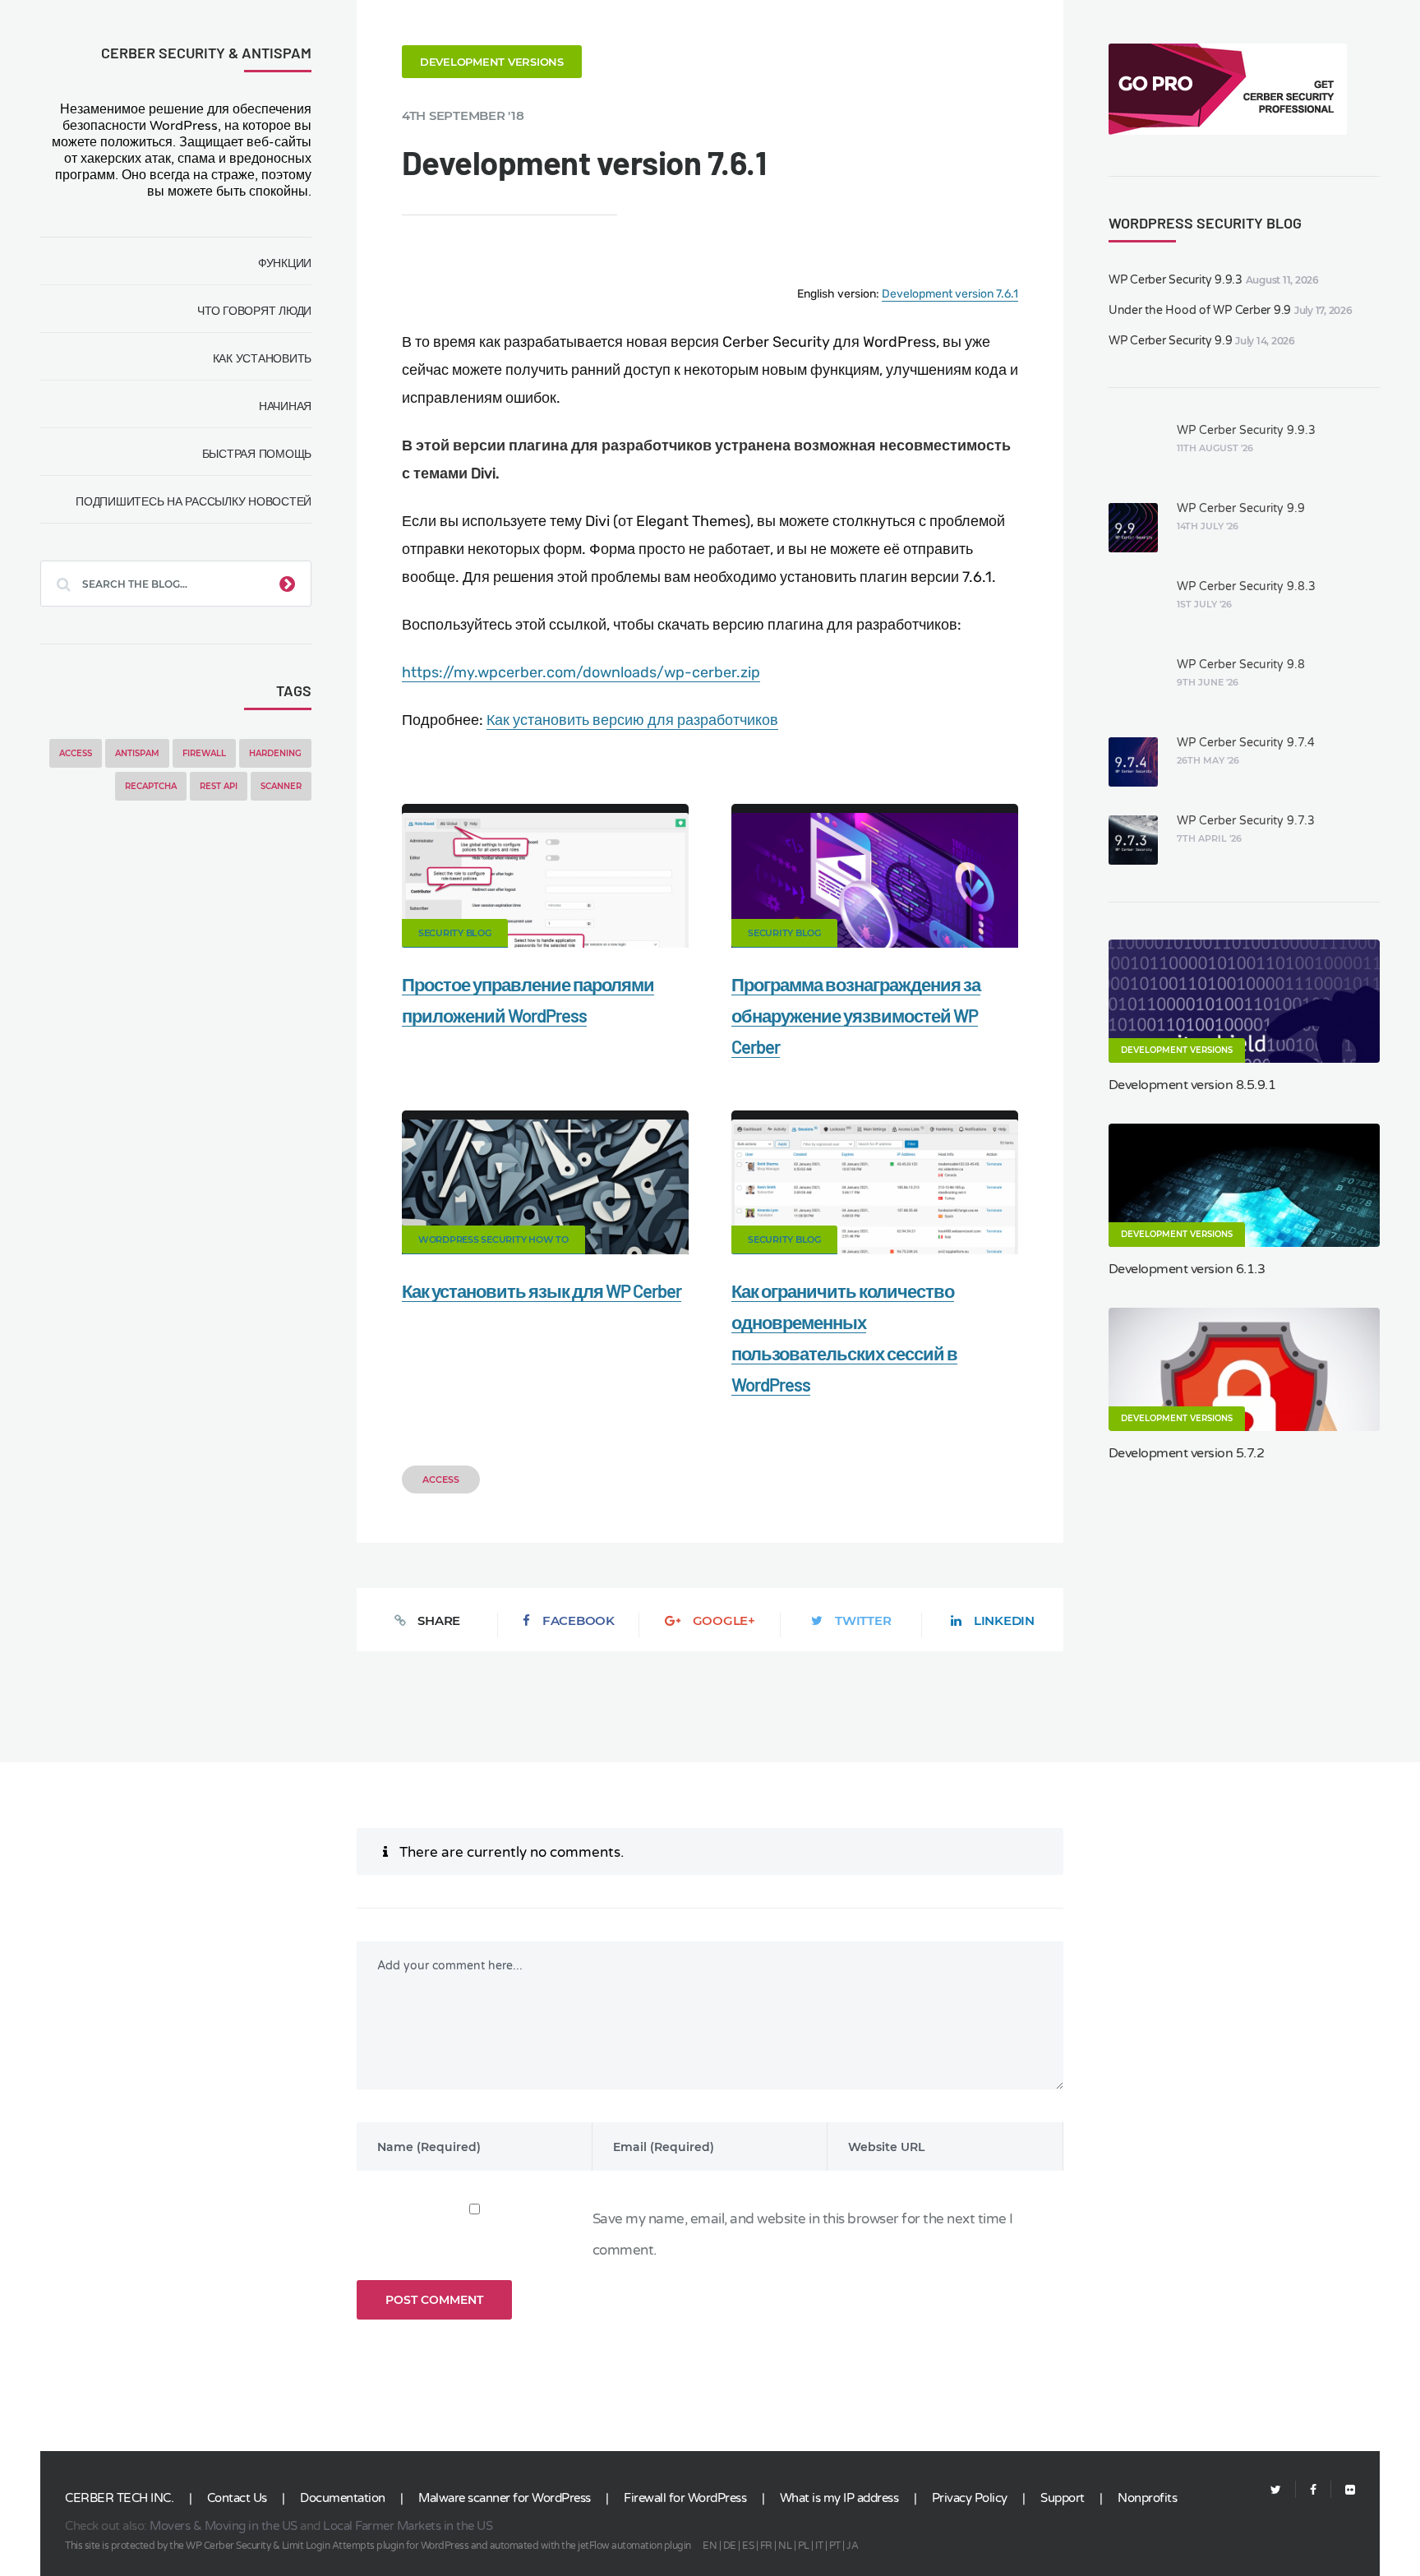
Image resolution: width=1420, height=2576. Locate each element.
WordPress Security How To (493, 1240)
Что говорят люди (254, 311)
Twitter (863, 1620)
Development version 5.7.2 (1187, 1453)
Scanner (281, 786)
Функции (285, 263)
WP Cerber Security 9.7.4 (1246, 743)
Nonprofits (1147, 2498)
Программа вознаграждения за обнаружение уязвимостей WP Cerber (856, 1015)
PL (804, 2546)
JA (852, 2546)
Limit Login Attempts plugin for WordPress (376, 2546)
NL (785, 2546)
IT (819, 2546)
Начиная (285, 406)
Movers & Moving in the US (224, 2526)
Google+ (724, 1620)
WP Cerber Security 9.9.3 (1176, 280)
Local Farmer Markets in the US (408, 2526)
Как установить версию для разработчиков (632, 720)
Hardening (275, 753)
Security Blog (455, 933)
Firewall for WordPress (685, 2498)
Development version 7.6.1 (950, 294)
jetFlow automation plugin (634, 2546)
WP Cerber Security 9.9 (1171, 341)
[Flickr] (1343, 2490)
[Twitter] (1276, 2490)
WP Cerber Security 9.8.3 (1246, 586)
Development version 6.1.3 (1187, 1269)
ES (748, 2546)
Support (1063, 2498)
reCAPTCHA (151, 786)
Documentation (343, 2498)
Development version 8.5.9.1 (1192, 1085)
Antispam (137, 753)
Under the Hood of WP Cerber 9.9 (1200, 310)
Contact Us (237, 2498)
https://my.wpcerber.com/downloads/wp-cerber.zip (581, 672)
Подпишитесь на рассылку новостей (194, 501)
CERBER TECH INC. (119, 2498)
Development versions (492, 62)
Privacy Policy (970, 2498)
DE (730, 2546)
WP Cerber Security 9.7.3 (1246, 821)
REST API (219, 786)
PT (835, 2546)
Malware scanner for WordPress (505, 2498)
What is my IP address (839, 2498)
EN (710, 2546)
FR (766, 2546)
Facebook (579, 1620)
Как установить (262, 358)
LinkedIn (1004, 1620)
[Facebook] (1313, 2490)
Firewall (204, 753)
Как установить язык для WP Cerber (542, 1290)
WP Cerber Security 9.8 (1241, 665)
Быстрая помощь (257, 454)
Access (76, 753)
